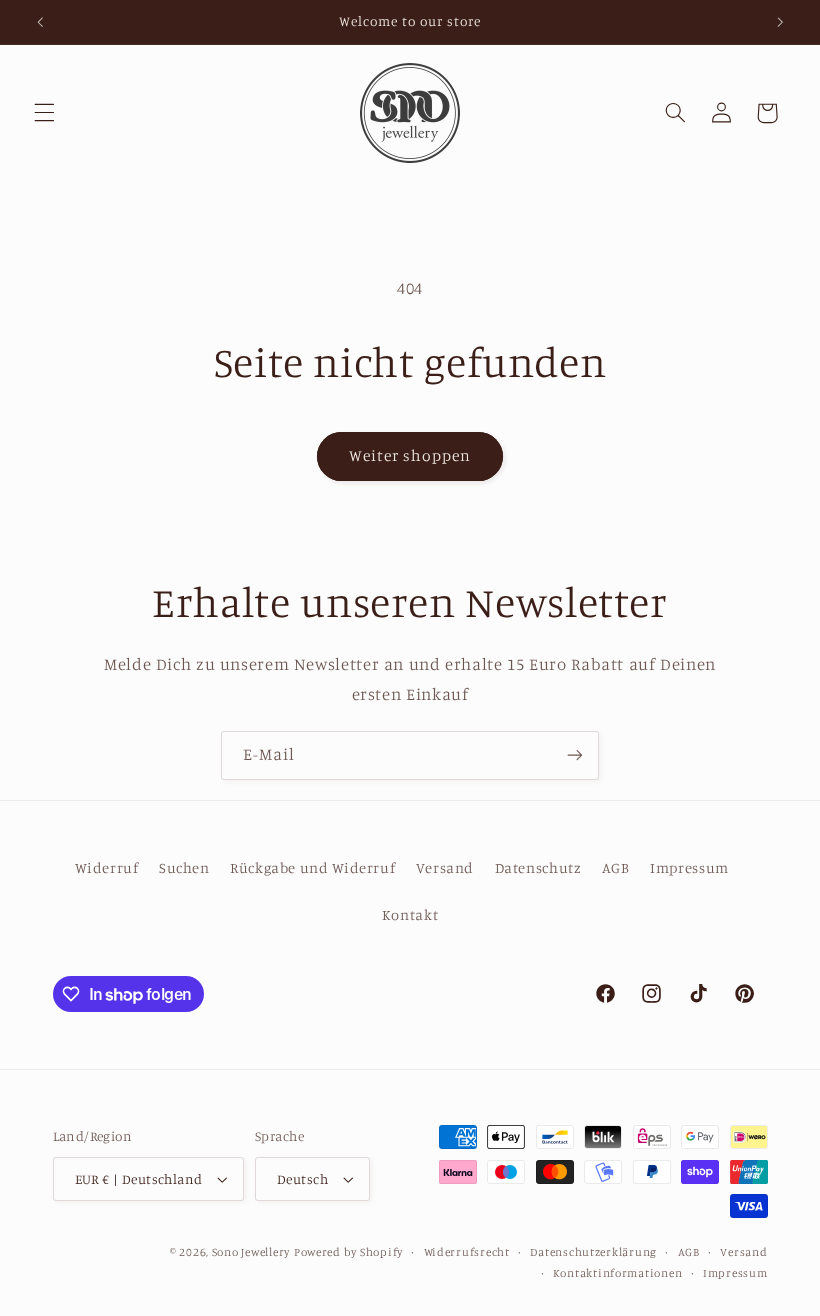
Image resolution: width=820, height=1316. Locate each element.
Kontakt (410, 914)
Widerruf (106, 867)
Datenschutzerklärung (593, 1252)
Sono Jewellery (251, 1252)
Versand (445, 867)
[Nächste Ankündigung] (780, 22)
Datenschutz (538, 867)
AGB (616, 867)
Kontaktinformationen (618, 1273)
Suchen (184, 867)
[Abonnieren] (575, 755)
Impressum (689, 867)
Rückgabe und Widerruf (312, 867)
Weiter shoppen (410, 455)
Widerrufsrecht (467, 1252)
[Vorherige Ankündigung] (40, 22)
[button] (44, 113)
